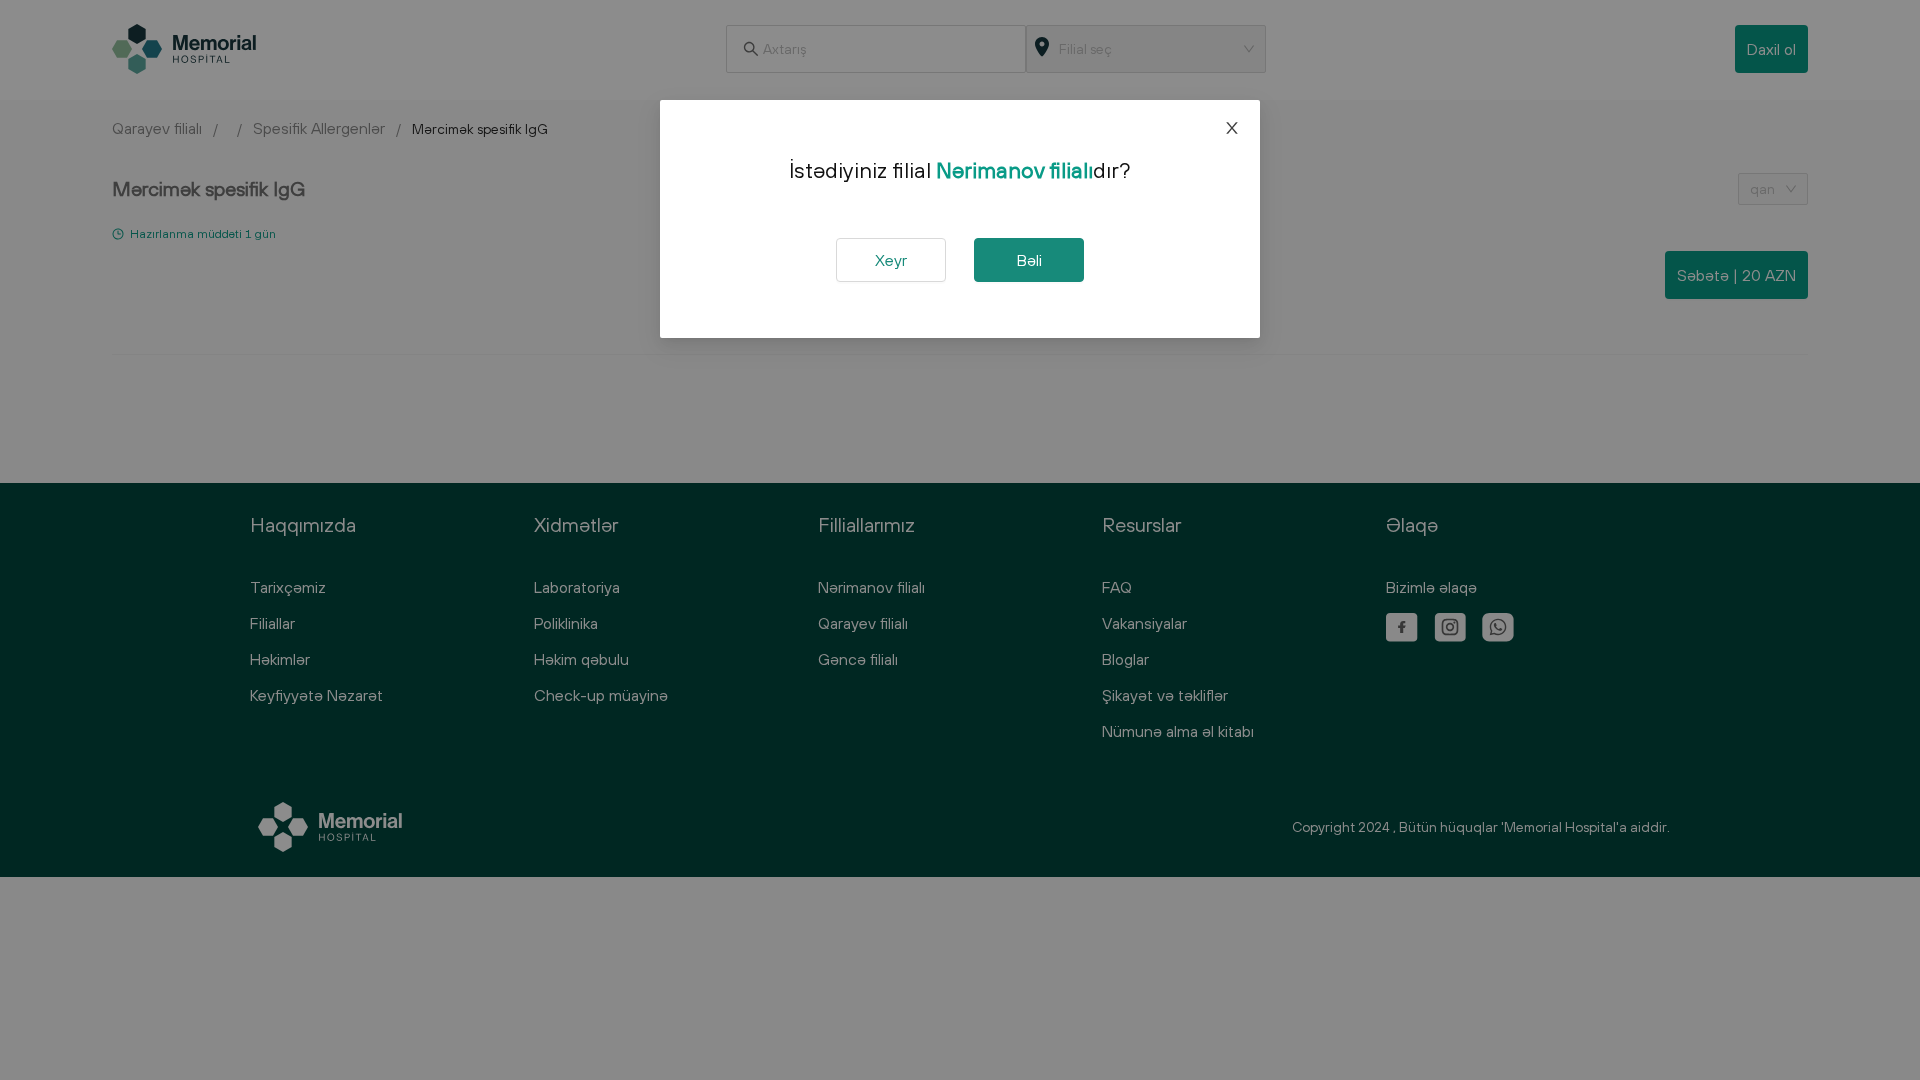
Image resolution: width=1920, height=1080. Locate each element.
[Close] (1232, 128)
